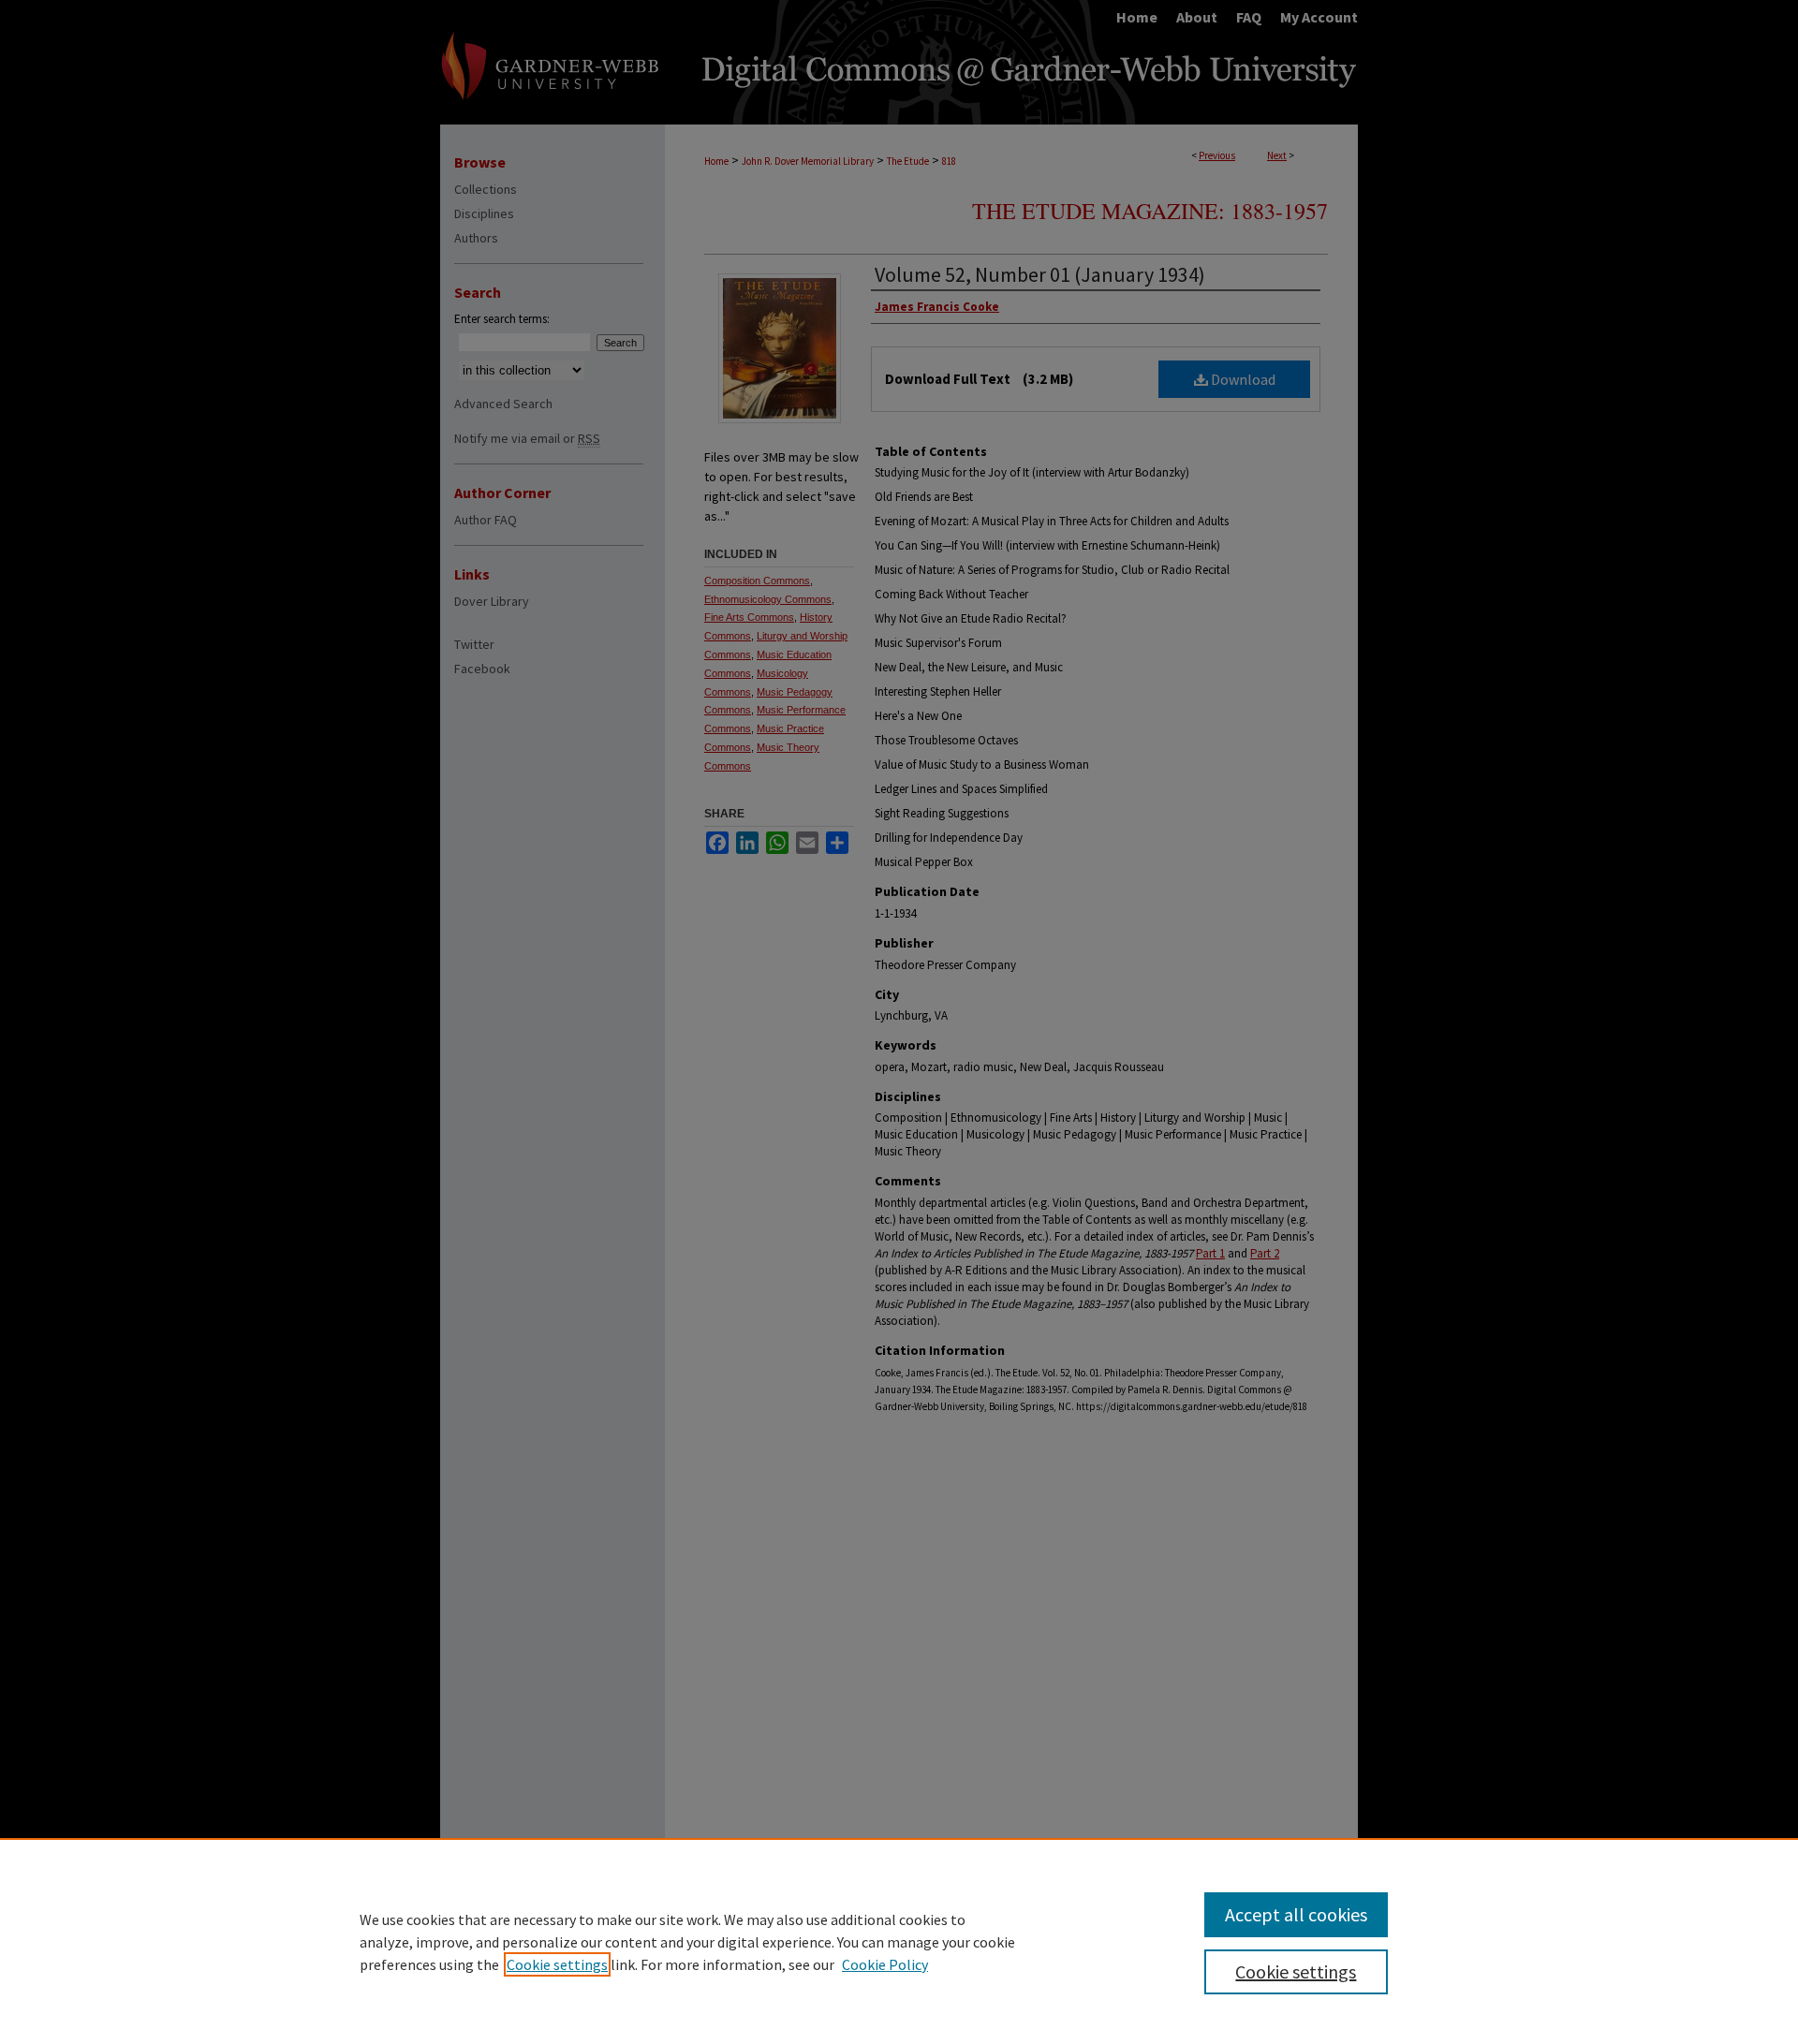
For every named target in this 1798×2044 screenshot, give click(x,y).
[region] (899, 1941)
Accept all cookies (1296, 1914)
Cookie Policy (885, 1964)
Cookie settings (557, 1964)
